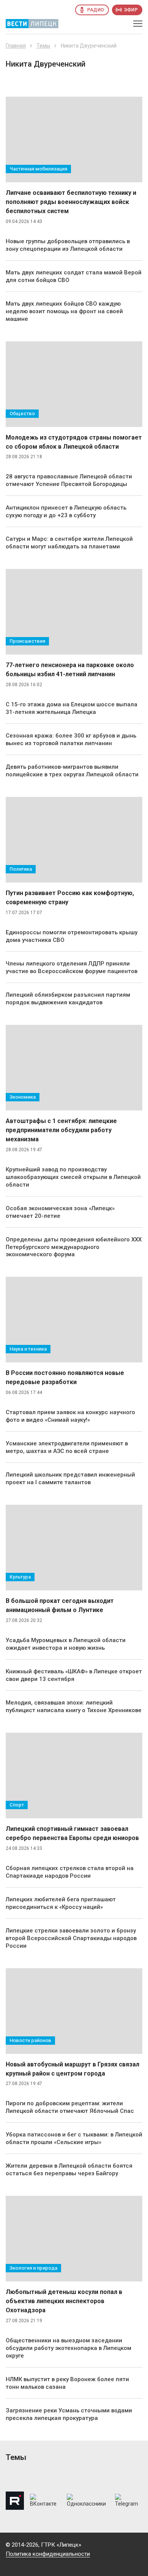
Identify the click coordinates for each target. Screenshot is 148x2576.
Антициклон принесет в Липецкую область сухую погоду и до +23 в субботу (66, 511)
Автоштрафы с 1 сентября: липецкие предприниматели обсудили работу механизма (61, 1130)
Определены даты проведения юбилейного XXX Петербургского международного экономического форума (74, 1247)
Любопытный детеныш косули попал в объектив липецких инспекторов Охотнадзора (64, 2301)
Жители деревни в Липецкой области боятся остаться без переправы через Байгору (69, 2170)
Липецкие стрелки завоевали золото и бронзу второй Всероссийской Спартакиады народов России (71, 1938)
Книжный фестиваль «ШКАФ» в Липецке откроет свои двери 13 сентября (74, 1675)
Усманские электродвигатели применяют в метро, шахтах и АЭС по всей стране (67, 1447)
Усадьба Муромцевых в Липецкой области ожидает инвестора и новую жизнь (66, 1644)
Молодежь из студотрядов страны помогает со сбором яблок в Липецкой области (74, 442)
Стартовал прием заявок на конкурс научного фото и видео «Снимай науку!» (70, 1416)
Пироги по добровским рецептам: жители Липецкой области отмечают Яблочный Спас (70, 2107)
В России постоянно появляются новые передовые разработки (65, 1377)
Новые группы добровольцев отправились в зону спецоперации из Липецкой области (68, 245)
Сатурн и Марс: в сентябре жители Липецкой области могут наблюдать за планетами (69, 543)
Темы (43, 46)
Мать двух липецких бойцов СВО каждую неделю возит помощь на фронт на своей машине (64, 311)
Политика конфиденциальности (48, 2554)
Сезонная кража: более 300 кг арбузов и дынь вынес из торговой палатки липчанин (71, 739)
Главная (16, 46)
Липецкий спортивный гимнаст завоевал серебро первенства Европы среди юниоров (72, 1833)
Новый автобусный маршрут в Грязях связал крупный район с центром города (72, 2069)
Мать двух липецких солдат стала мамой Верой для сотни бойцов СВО (74, 276)
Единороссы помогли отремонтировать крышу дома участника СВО (72, 936)
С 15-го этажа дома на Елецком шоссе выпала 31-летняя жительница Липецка (72, 708)
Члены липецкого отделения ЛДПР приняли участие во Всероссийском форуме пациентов (72, 967)
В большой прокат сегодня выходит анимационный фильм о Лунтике (60, 1605)
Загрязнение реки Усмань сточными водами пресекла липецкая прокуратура (69, 2414)
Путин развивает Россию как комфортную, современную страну (70, 898)
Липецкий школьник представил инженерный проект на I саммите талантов (70, 1478)
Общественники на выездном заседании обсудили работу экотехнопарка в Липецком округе (68, 2348)
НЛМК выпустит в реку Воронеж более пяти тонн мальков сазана (67, 2383)
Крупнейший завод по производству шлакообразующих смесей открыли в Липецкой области (73, 1177)
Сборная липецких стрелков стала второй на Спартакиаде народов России (70, 1872)
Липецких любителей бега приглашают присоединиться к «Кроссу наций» (61, 1903)
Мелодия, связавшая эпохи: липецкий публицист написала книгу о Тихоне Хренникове (74, 1706)
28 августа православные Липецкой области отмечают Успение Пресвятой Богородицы (69, 480)
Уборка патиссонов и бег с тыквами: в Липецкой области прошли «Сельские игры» (74, 2138)
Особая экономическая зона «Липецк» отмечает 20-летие (60, 1212)
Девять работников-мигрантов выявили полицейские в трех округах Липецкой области (72, 771)
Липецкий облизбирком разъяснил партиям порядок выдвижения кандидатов (68, 999)
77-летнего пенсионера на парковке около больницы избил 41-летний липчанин (70, 670)
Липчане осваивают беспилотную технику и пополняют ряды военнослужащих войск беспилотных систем (71, 202)
